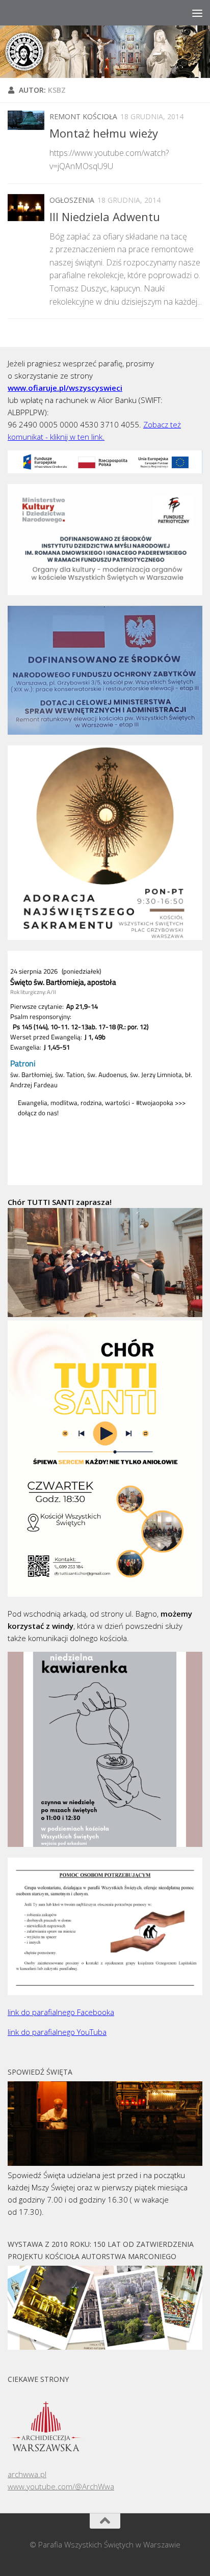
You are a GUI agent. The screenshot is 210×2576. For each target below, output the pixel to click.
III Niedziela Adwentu (105, 217)
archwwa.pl (27, 2474)
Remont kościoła (83, 116)
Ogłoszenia (72, 200)
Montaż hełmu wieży (104, 133)
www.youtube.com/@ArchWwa (61, 2486)
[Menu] (197, 13)
